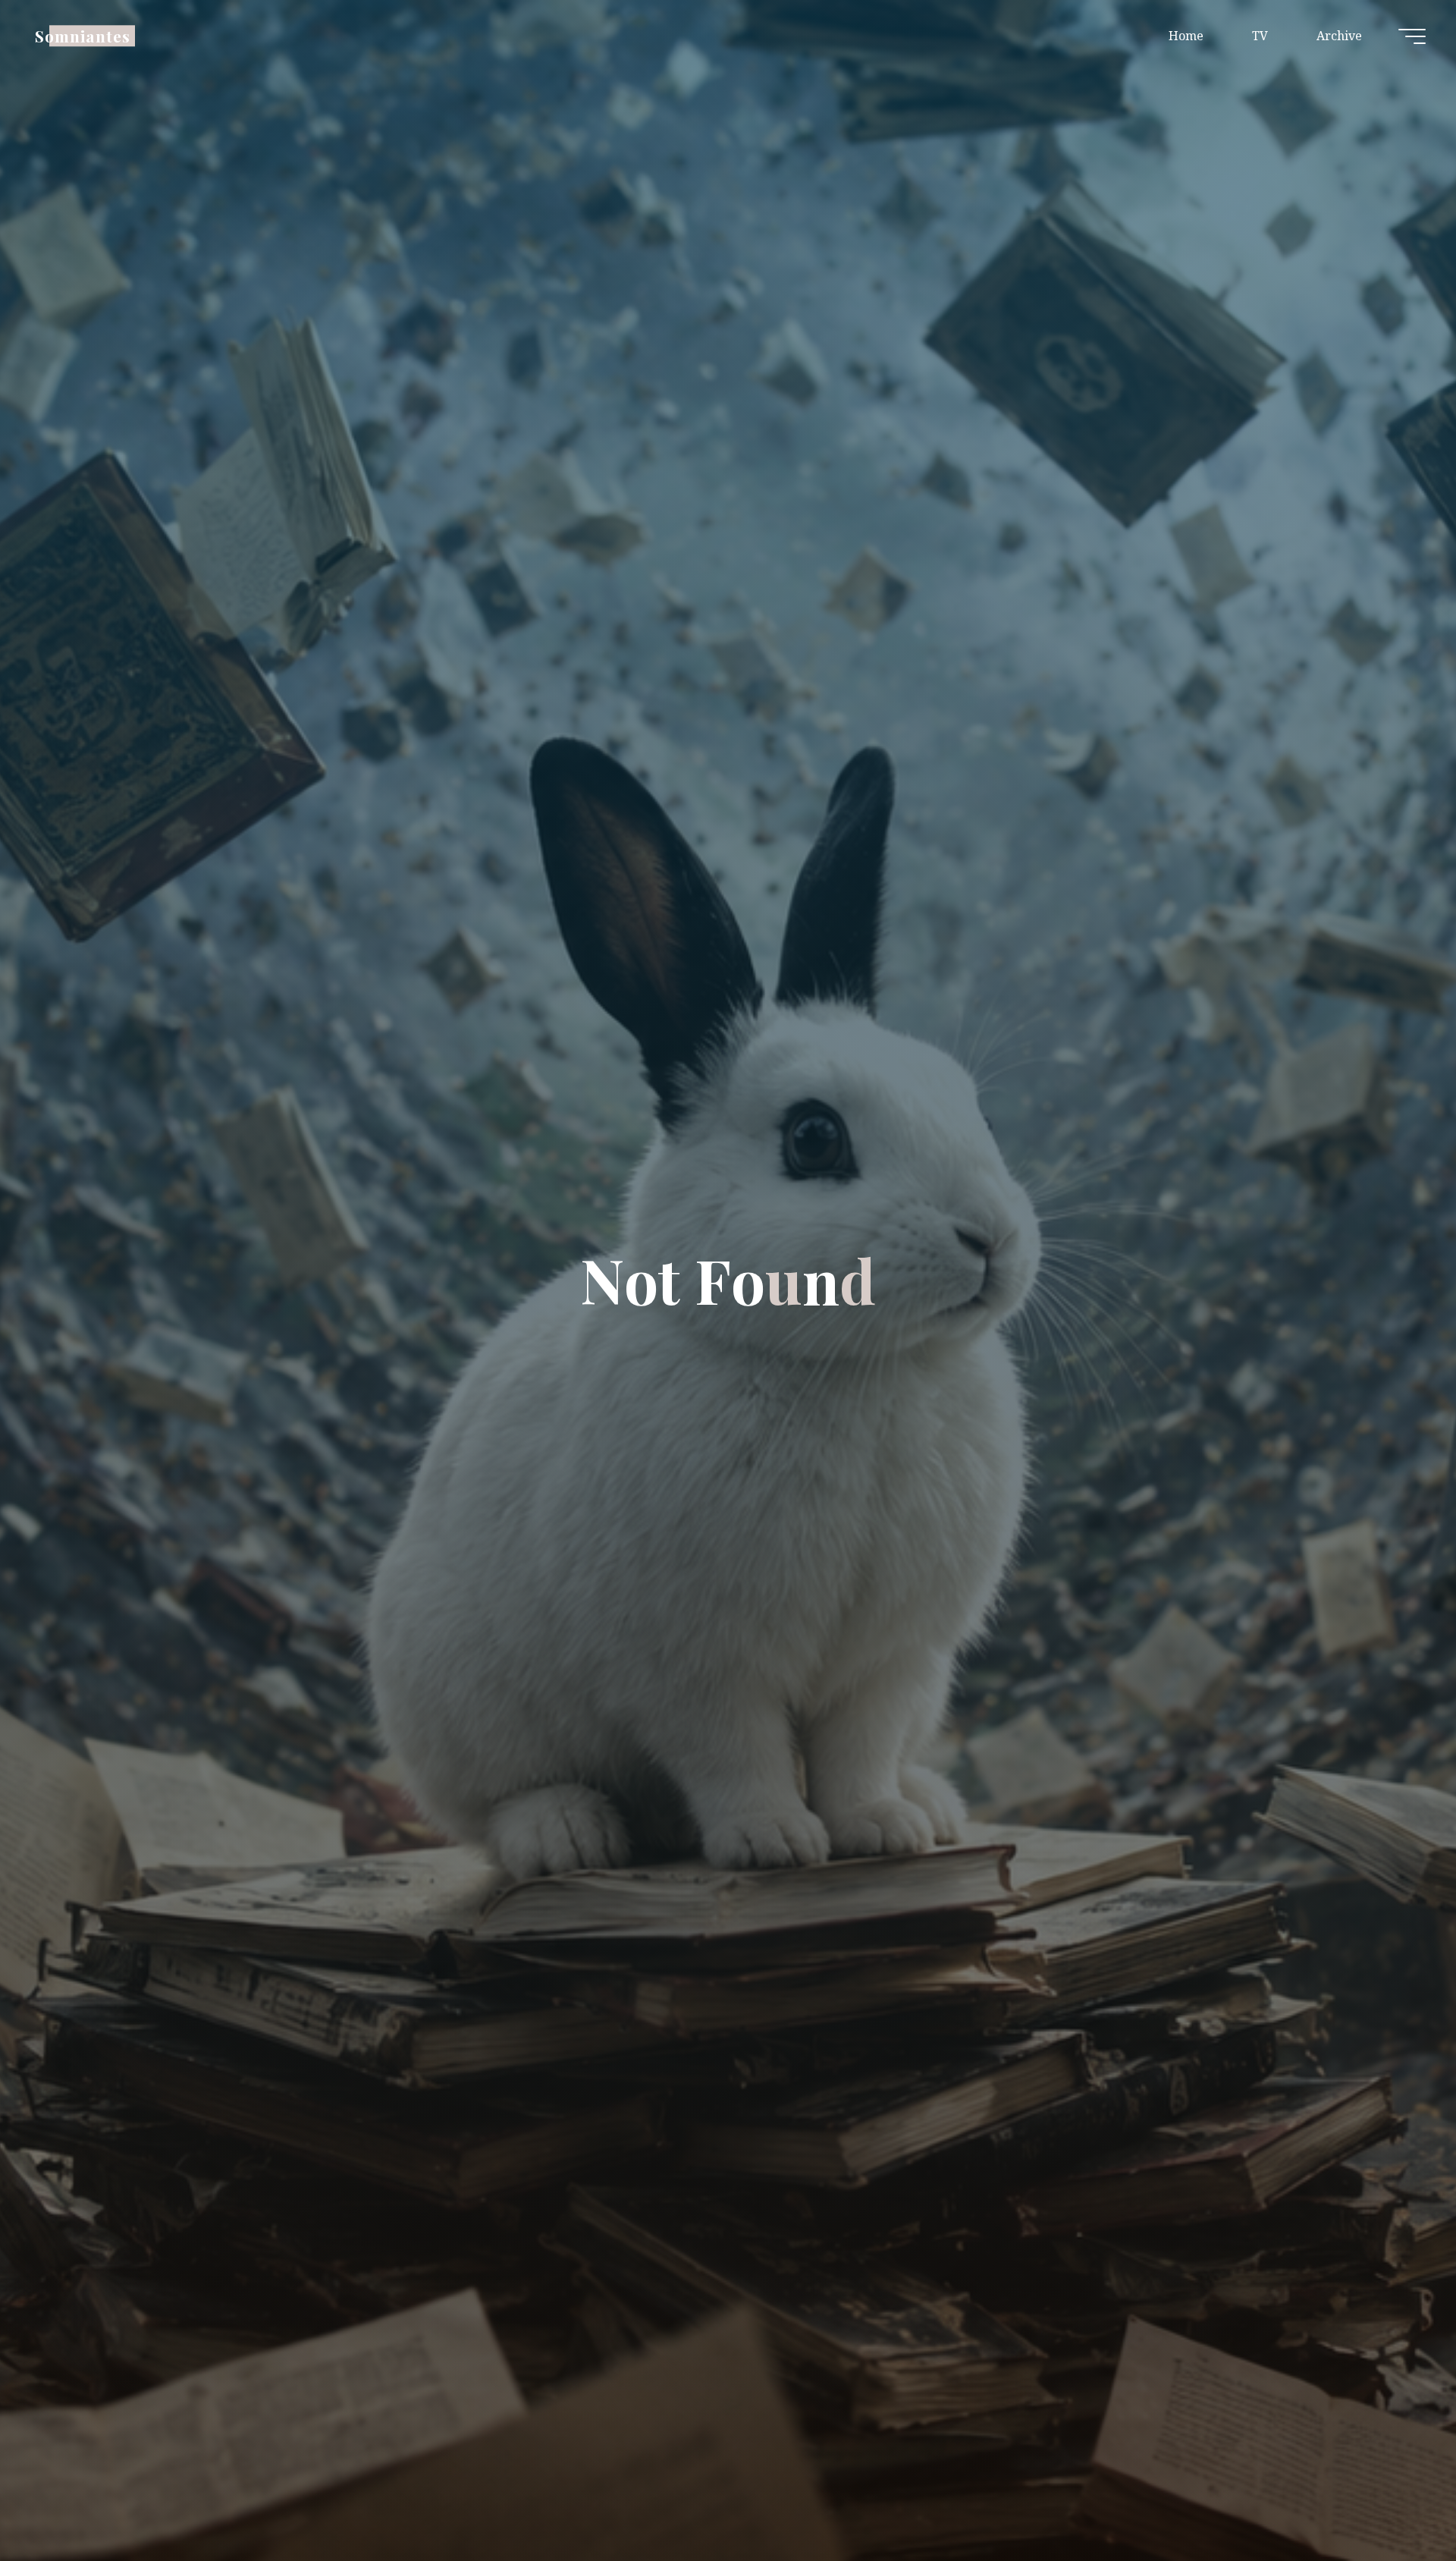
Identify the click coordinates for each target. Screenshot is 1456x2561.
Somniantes (83, 36)
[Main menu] (1412, 36)
